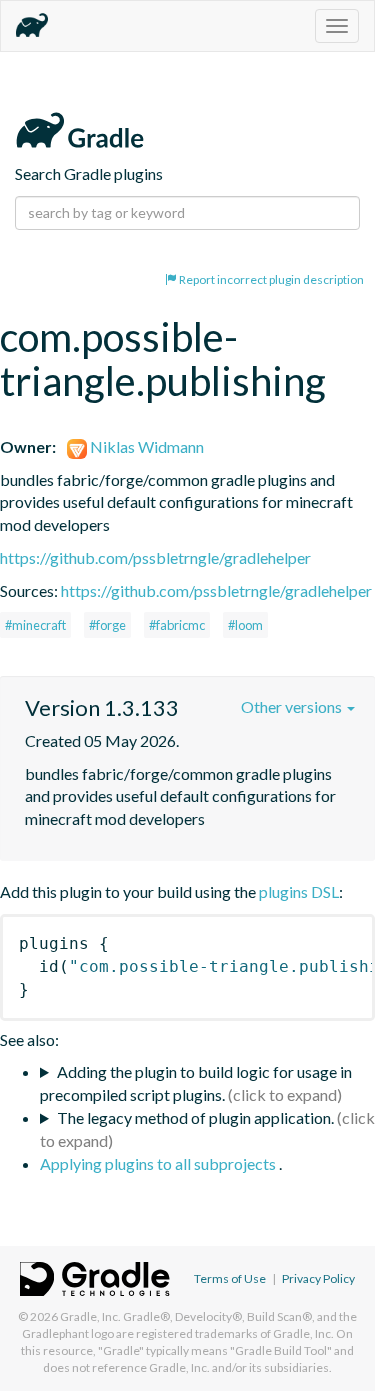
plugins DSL (299, 891)
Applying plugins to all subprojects (159, 1163)
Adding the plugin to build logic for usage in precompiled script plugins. (196, 1083)
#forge (107, 625)
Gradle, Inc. (90, 1316)
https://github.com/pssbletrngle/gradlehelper (155, 557)
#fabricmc (177, 625)
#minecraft (35, 625)
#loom (245, 625)
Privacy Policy (318, 1278)
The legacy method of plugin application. (195, 1117)
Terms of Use (230, 1278)
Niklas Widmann (145, 446)
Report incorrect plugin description (270, 279)
